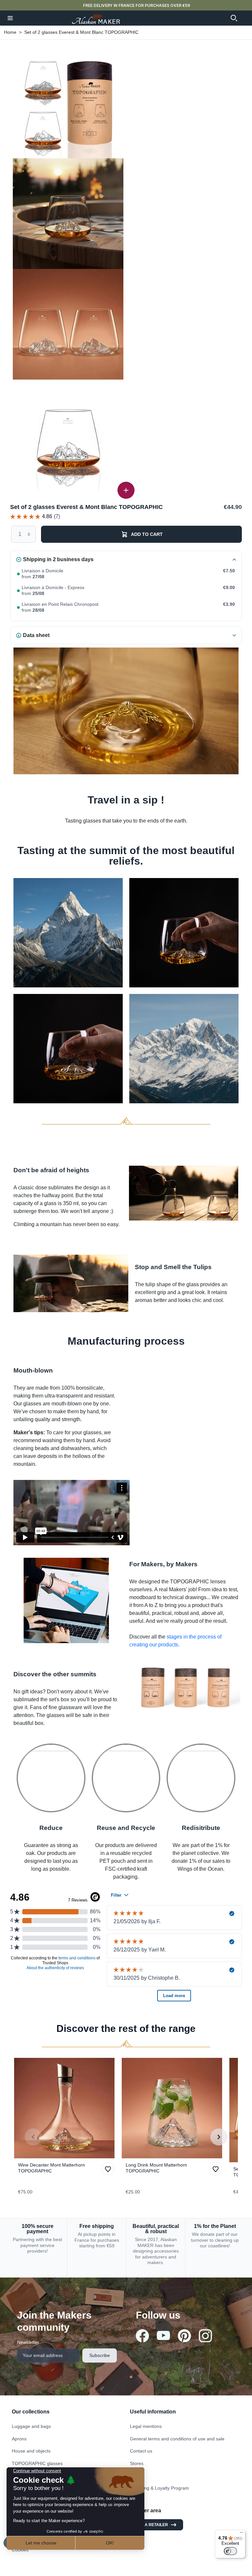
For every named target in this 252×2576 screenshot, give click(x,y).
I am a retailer (152, 2525)
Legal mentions (146, 2426)
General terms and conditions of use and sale (177, 2439)
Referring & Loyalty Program (159, 2488)
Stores (137, 2463)
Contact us (141, 2451)
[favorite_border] (66, 2108)
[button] (10, 18)
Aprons (19, 2439)
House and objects (31, 2451)
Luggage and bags (31, 2426)
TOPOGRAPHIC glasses (37, 2463)
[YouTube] (163, 2335)
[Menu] (241, 2534)
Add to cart (147, 534)
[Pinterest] (184, 2336)
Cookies (20, 2550)
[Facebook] (142, 2336)
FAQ (135, 2476)
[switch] (230, 2551)
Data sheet (36, 635)
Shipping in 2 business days (58, 559)
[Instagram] (205, 2336)
